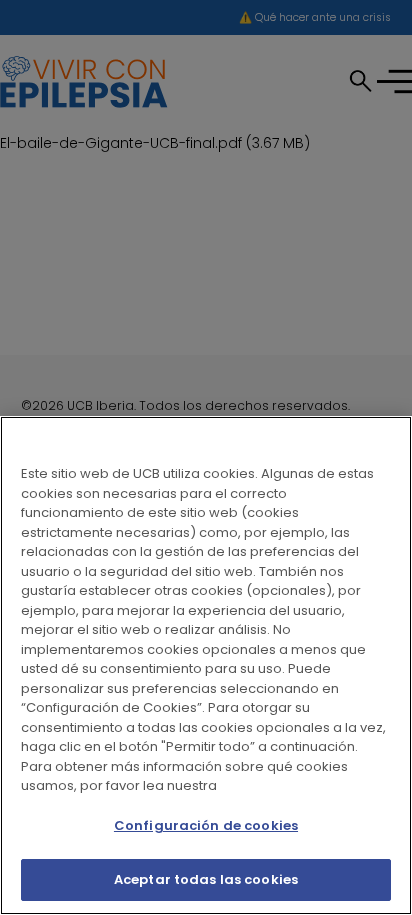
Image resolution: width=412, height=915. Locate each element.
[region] (206, 665)
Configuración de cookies (206, 825)
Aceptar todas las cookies (206, 879)
